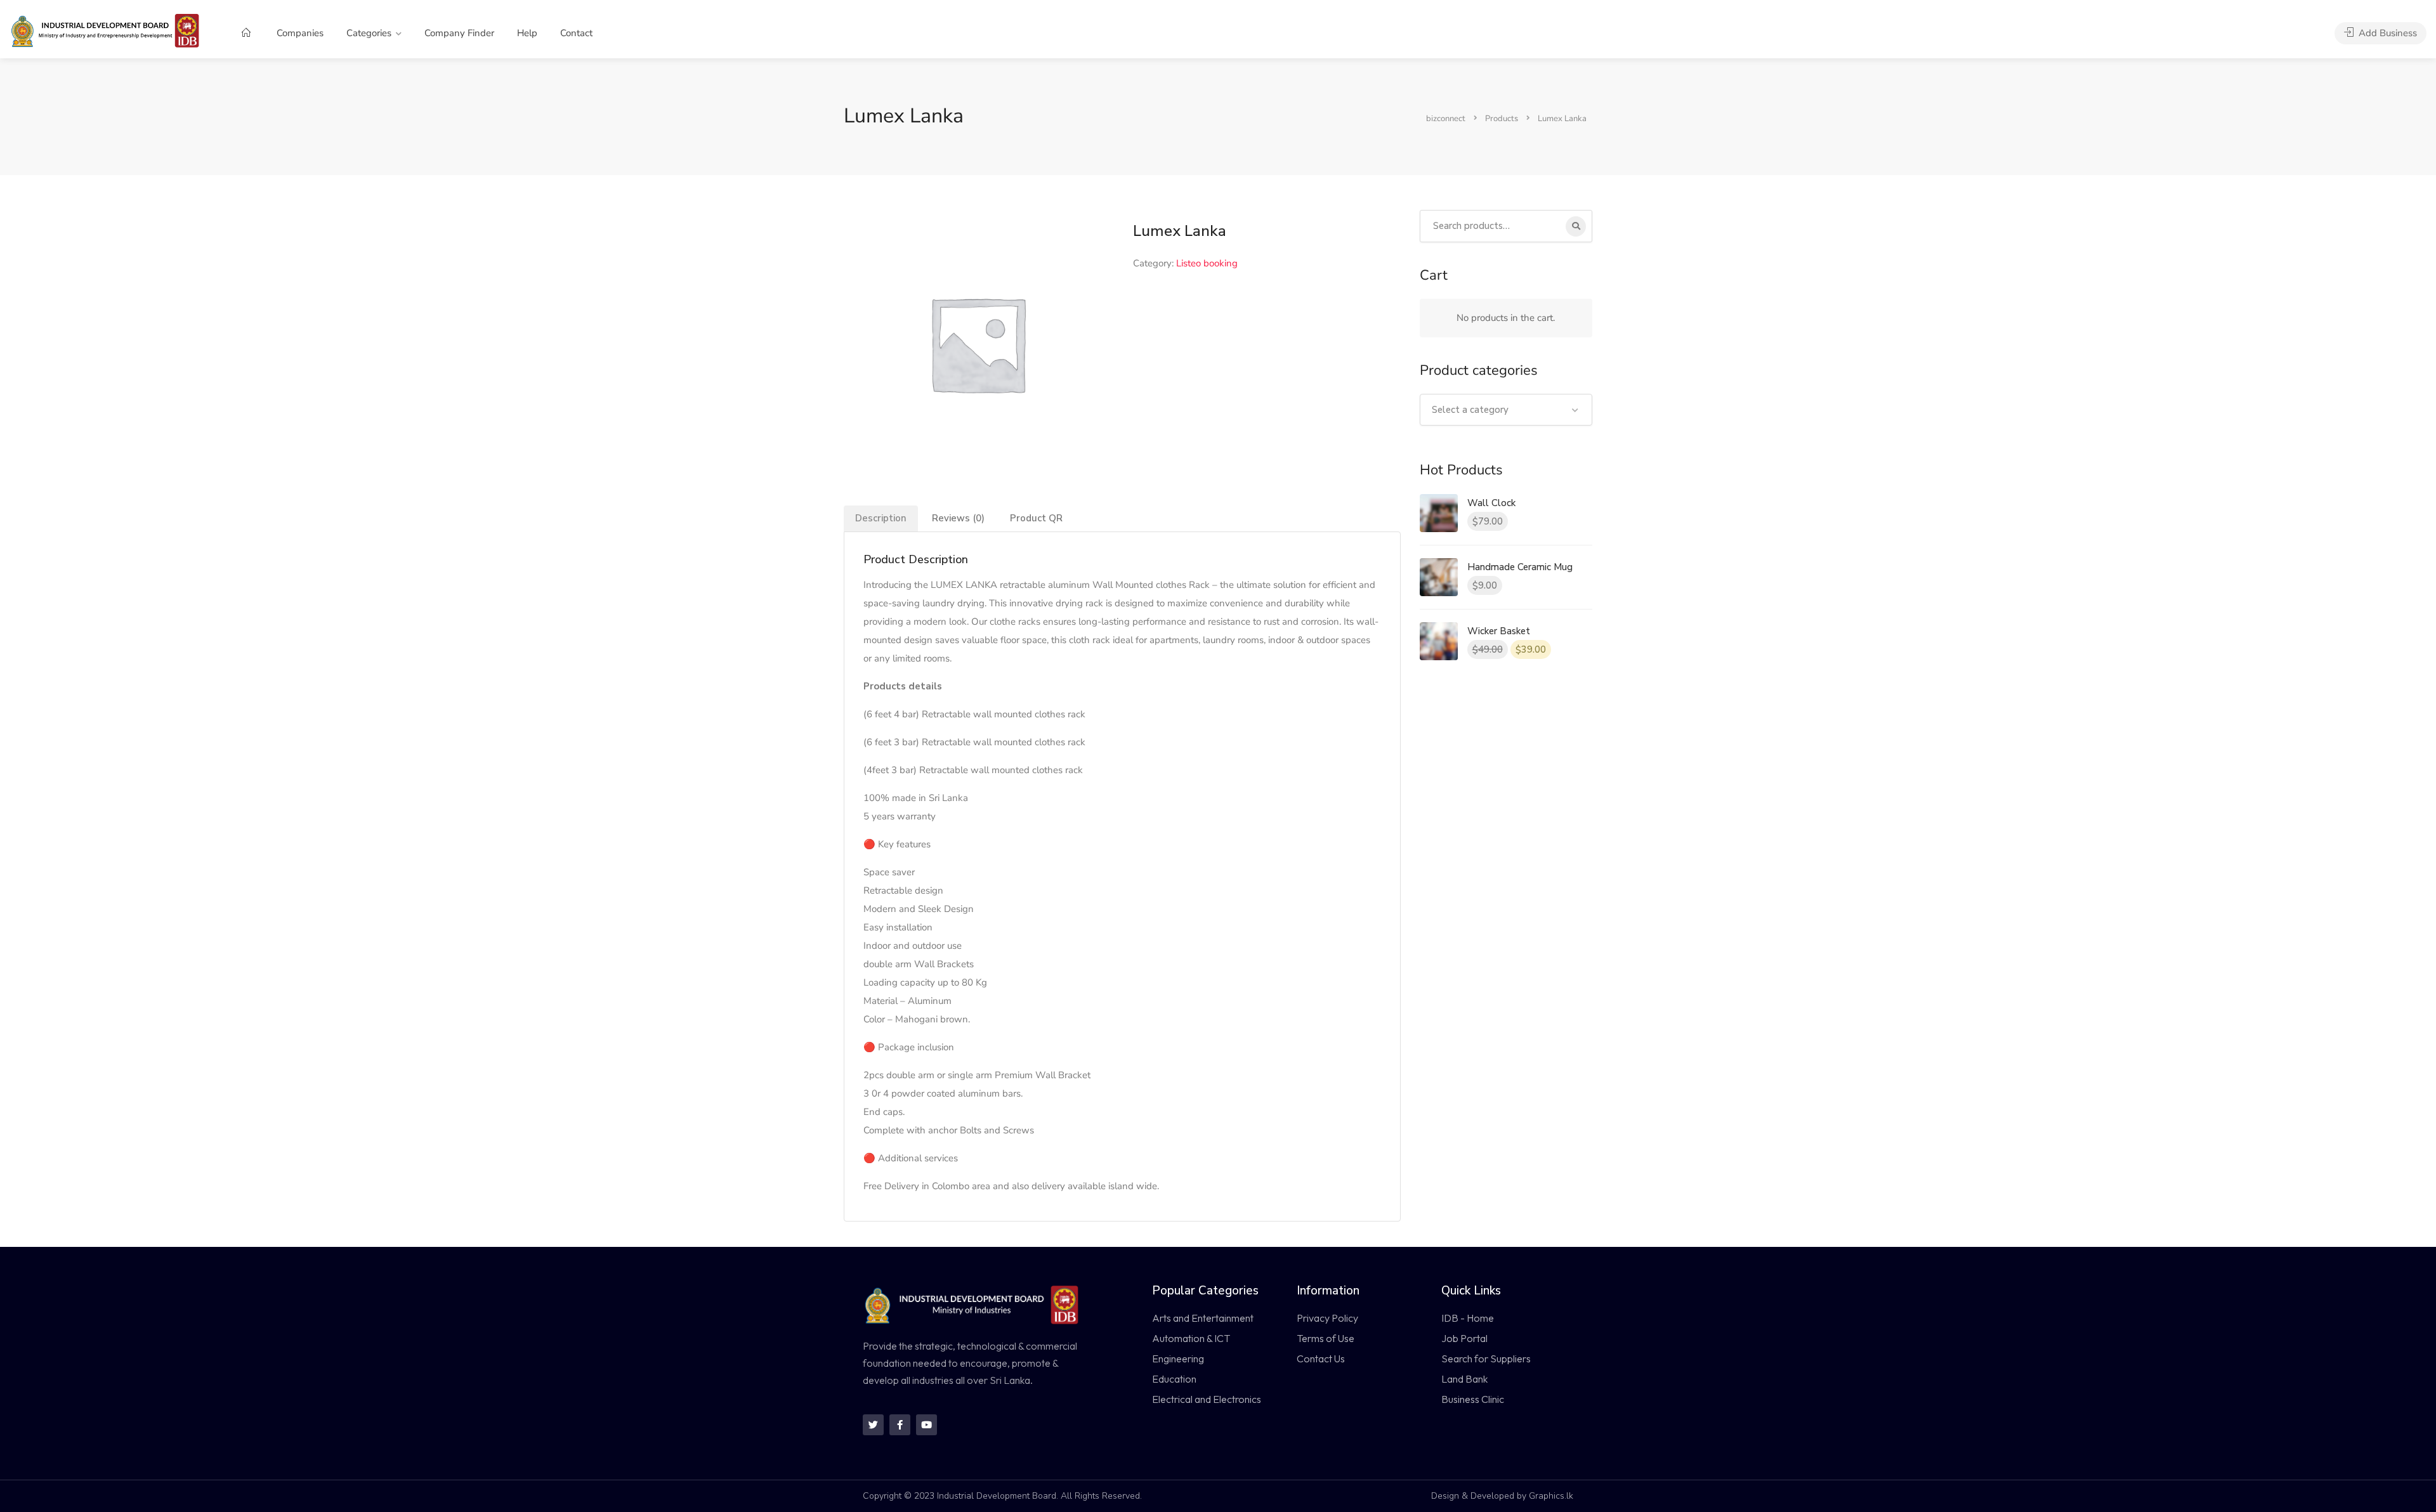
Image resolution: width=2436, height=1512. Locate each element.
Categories (369, 33)
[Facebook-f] (900, 1425)
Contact (576, 33)
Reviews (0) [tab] (958, 518)
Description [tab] (881, 518)
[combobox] (1506, 410)
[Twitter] (873, 1425)
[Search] (1576, 226)
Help (527, 33)
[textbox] (1506, 410)
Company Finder (459, 33)
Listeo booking (1207, 263)
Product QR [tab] (1036, 518)
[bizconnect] (109, 30)
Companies (300, 33)
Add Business (2387, 33)
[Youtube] (927, 1425)
